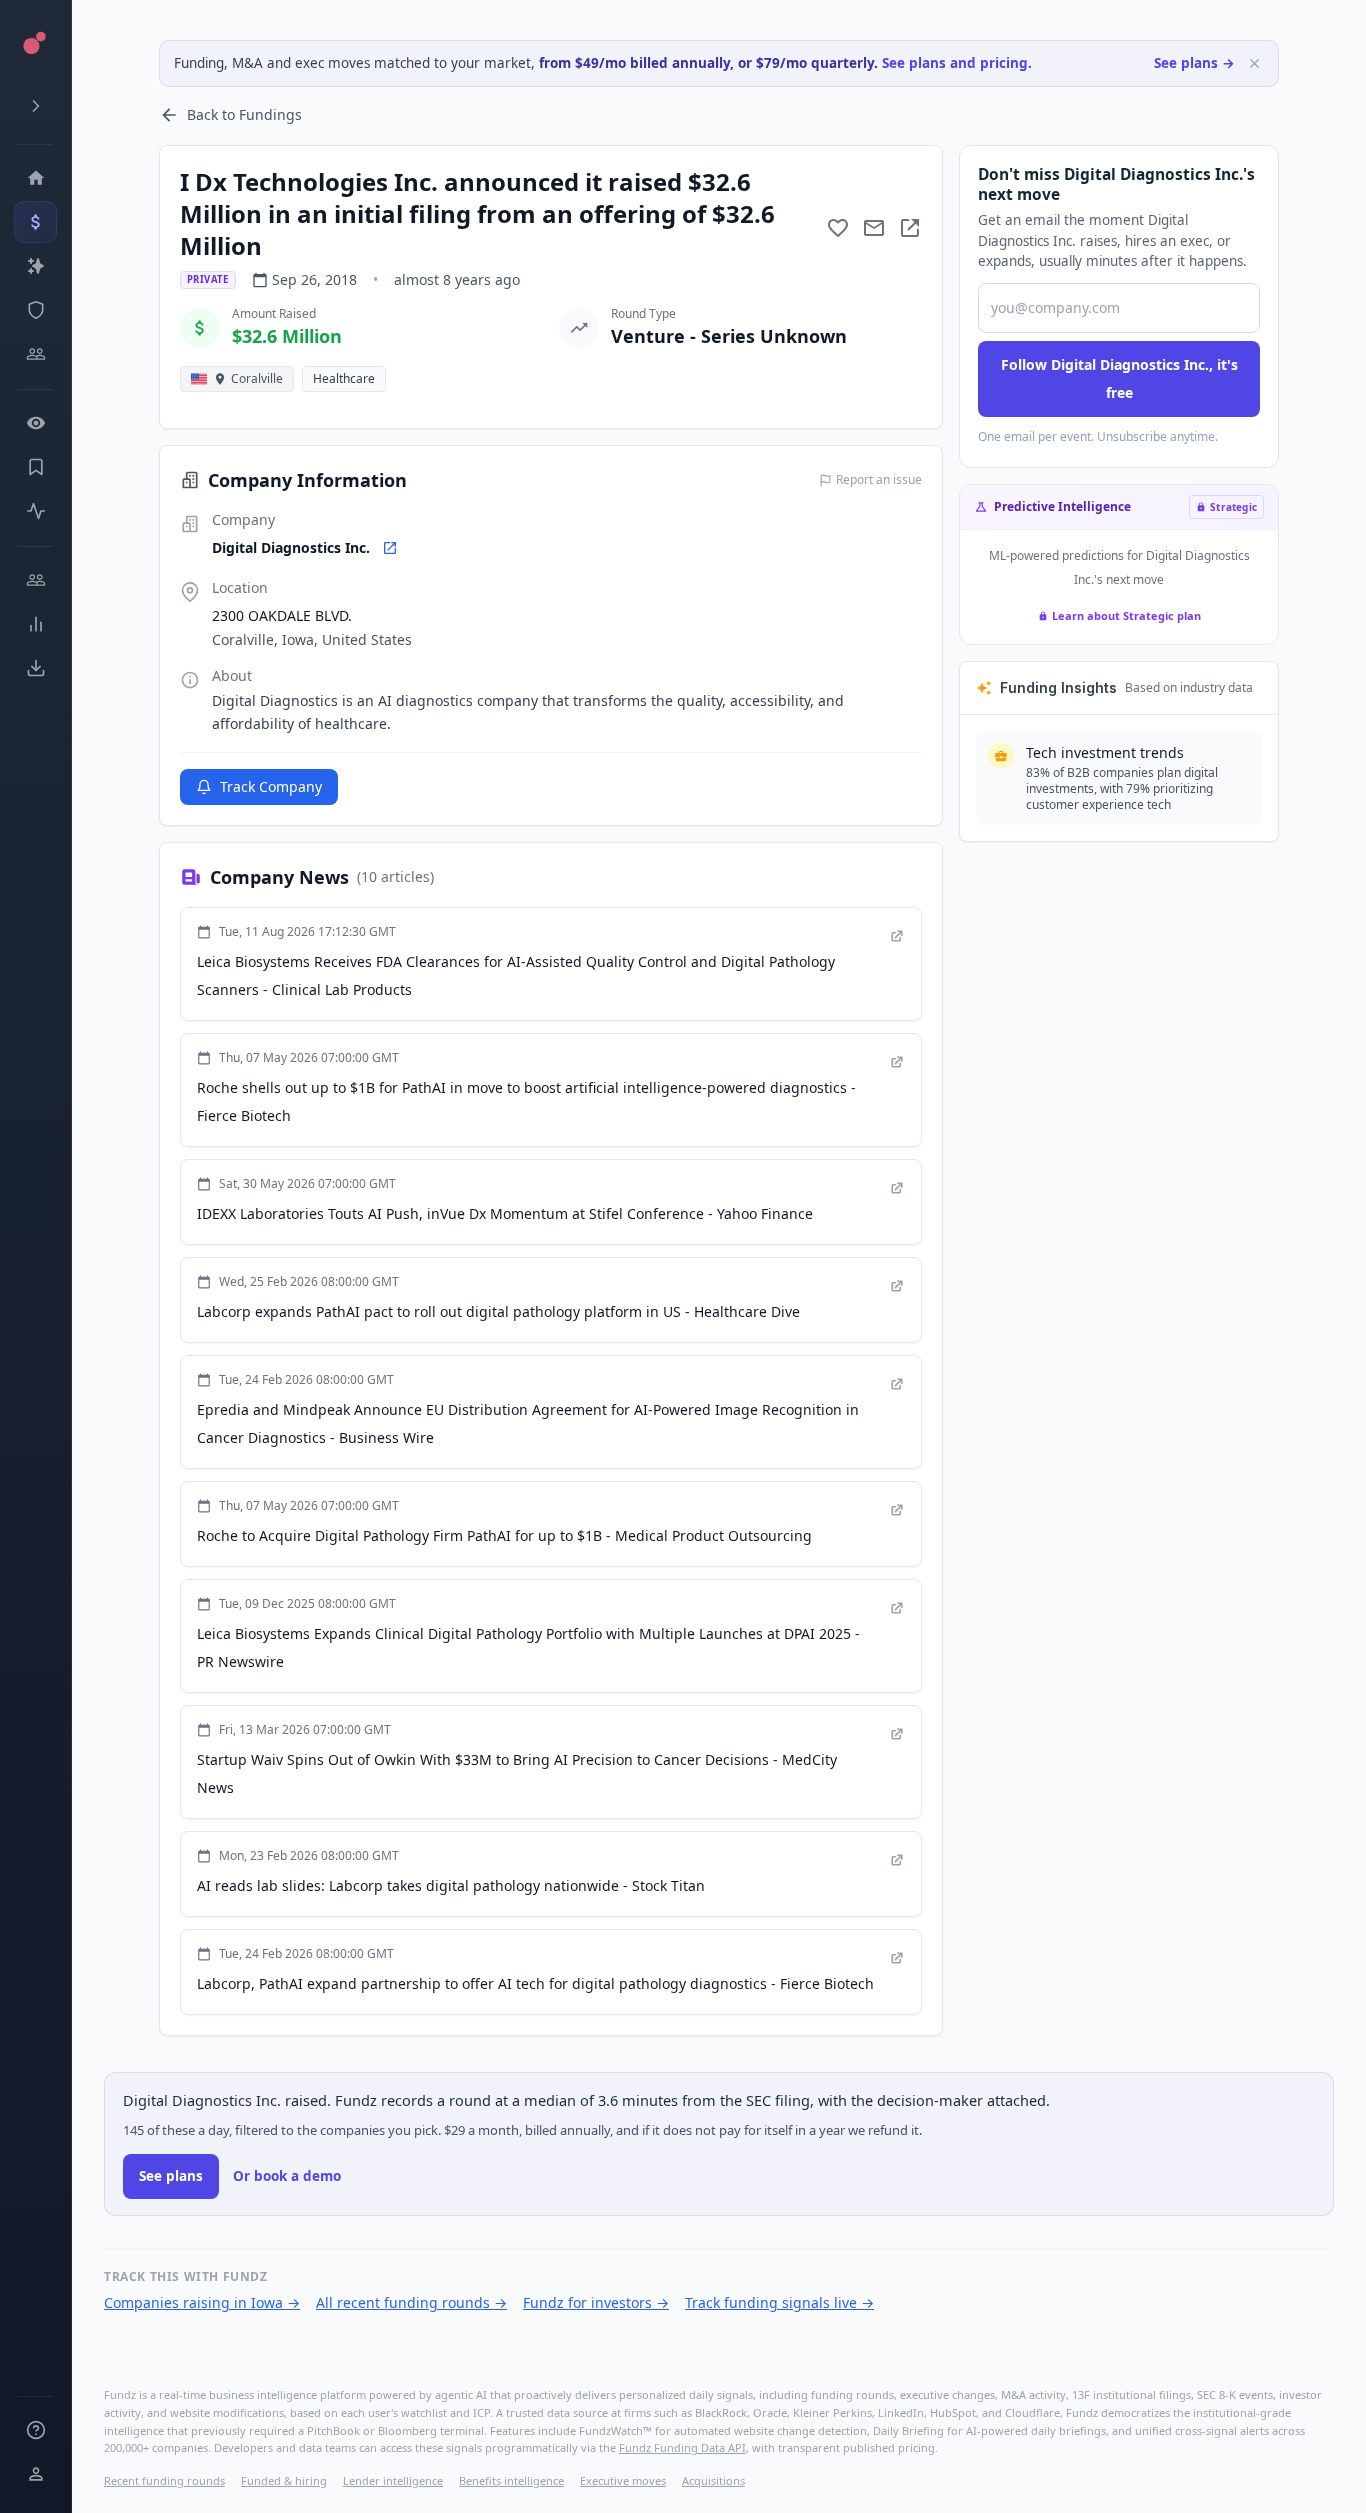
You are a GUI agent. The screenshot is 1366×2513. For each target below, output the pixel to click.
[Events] (35, 222)
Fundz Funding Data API (682, 2447)
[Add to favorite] (838, 228)
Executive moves (623, 2480)
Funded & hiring (284, 2480)
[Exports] (35, 668)
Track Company (271, 786)
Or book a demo (287, 2176)
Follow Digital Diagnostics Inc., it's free (1119, 378)
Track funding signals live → (779, 2302)
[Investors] (35, 354)
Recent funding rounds (164, 2480)
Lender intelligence (393, 2480)
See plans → (1194, 63)
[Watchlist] (35, 423)
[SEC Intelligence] (35, 310)
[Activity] (35, 511)
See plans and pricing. (957, 63)
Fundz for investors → (596, 2302)
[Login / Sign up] (35, 2474)
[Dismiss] (1254, 63)
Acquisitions (713, 2480)
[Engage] (35, 580)
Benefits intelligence (511, 2480)
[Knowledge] (35, 2430)
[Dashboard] (35, 178)
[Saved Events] (35, 467)
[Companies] (35, 266)
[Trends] (35, 624)
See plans (171, 2176)
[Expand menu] (35, 106)
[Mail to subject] (874, 228)
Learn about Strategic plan (1126, 615)
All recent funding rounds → (411, 2302)
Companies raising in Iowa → (202, 2302)
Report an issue (879, 480)
